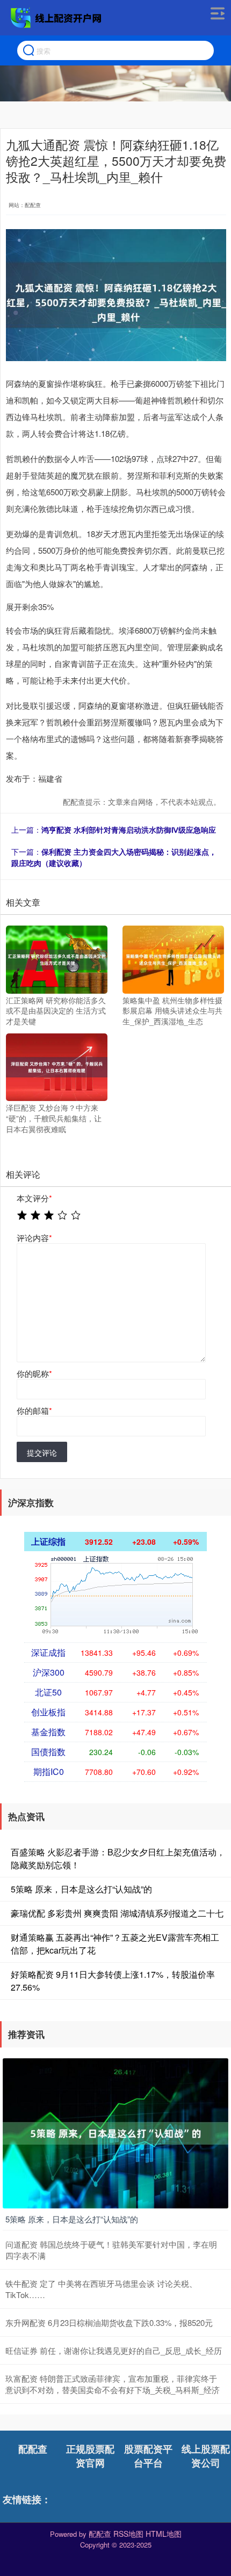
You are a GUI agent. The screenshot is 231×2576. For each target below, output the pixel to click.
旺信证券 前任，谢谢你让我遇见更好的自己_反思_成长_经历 (114, 2350)
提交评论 (42, 1452)
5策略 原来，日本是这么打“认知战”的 (81, 1889)
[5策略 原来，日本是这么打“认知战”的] (115, 2132)
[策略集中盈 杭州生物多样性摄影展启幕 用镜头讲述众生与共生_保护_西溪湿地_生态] (173, 958)
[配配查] (57, 18)
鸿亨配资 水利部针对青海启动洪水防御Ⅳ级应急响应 (129, 830)
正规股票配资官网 (90, 2456)
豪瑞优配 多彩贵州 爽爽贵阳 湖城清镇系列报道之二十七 (117, 1913)
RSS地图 (128, 2534)
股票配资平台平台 (148, 2456)
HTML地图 (164, 2534)
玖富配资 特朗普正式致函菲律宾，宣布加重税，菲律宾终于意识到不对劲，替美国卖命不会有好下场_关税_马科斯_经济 (113, 2384)
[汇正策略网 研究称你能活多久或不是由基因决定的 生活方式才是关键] (57, 958)
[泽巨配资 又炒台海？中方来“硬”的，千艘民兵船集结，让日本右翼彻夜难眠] (57, 1066)
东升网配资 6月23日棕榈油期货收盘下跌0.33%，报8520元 (109, 2322)
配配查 (33, 2449)
